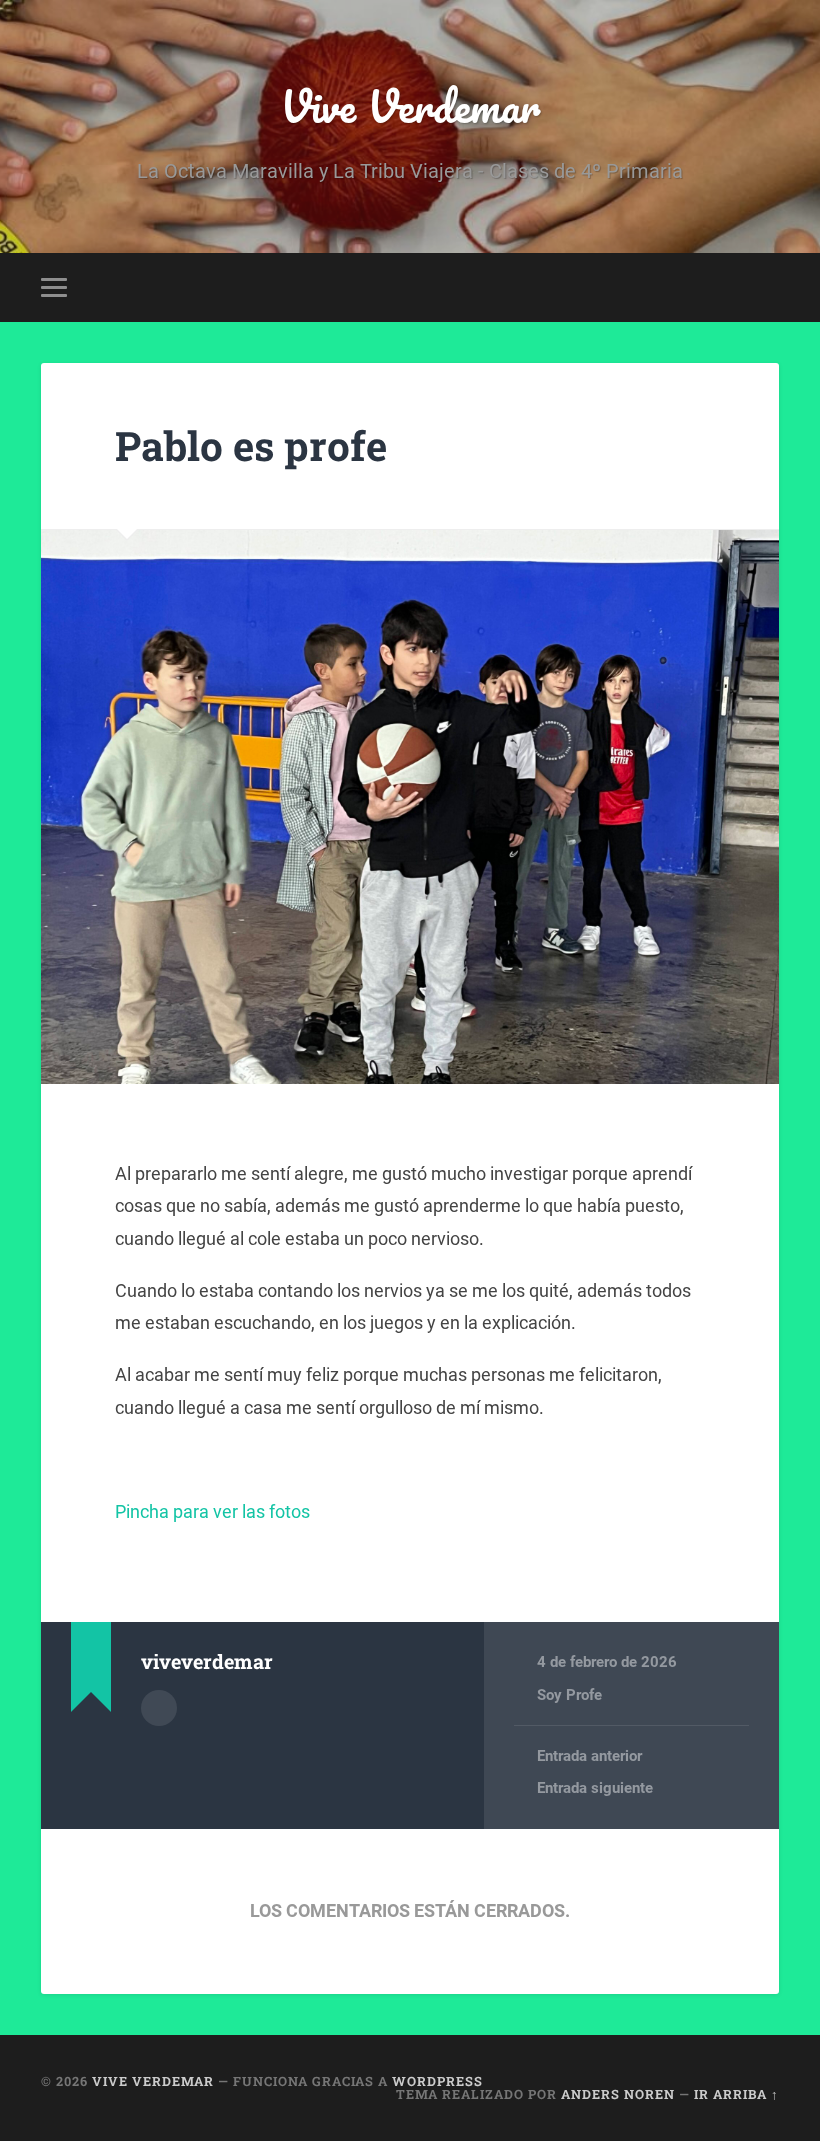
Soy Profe (569, 1695)
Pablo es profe (251, 445)
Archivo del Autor (159, 1708)
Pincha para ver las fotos (212, 1511)
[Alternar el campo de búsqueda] (767, 287)
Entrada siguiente (595, 1788)
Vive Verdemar (410, 105)
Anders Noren (618, 2094)
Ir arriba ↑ (736, 2094)
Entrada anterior (589, 1756)
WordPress (437, 2081)
